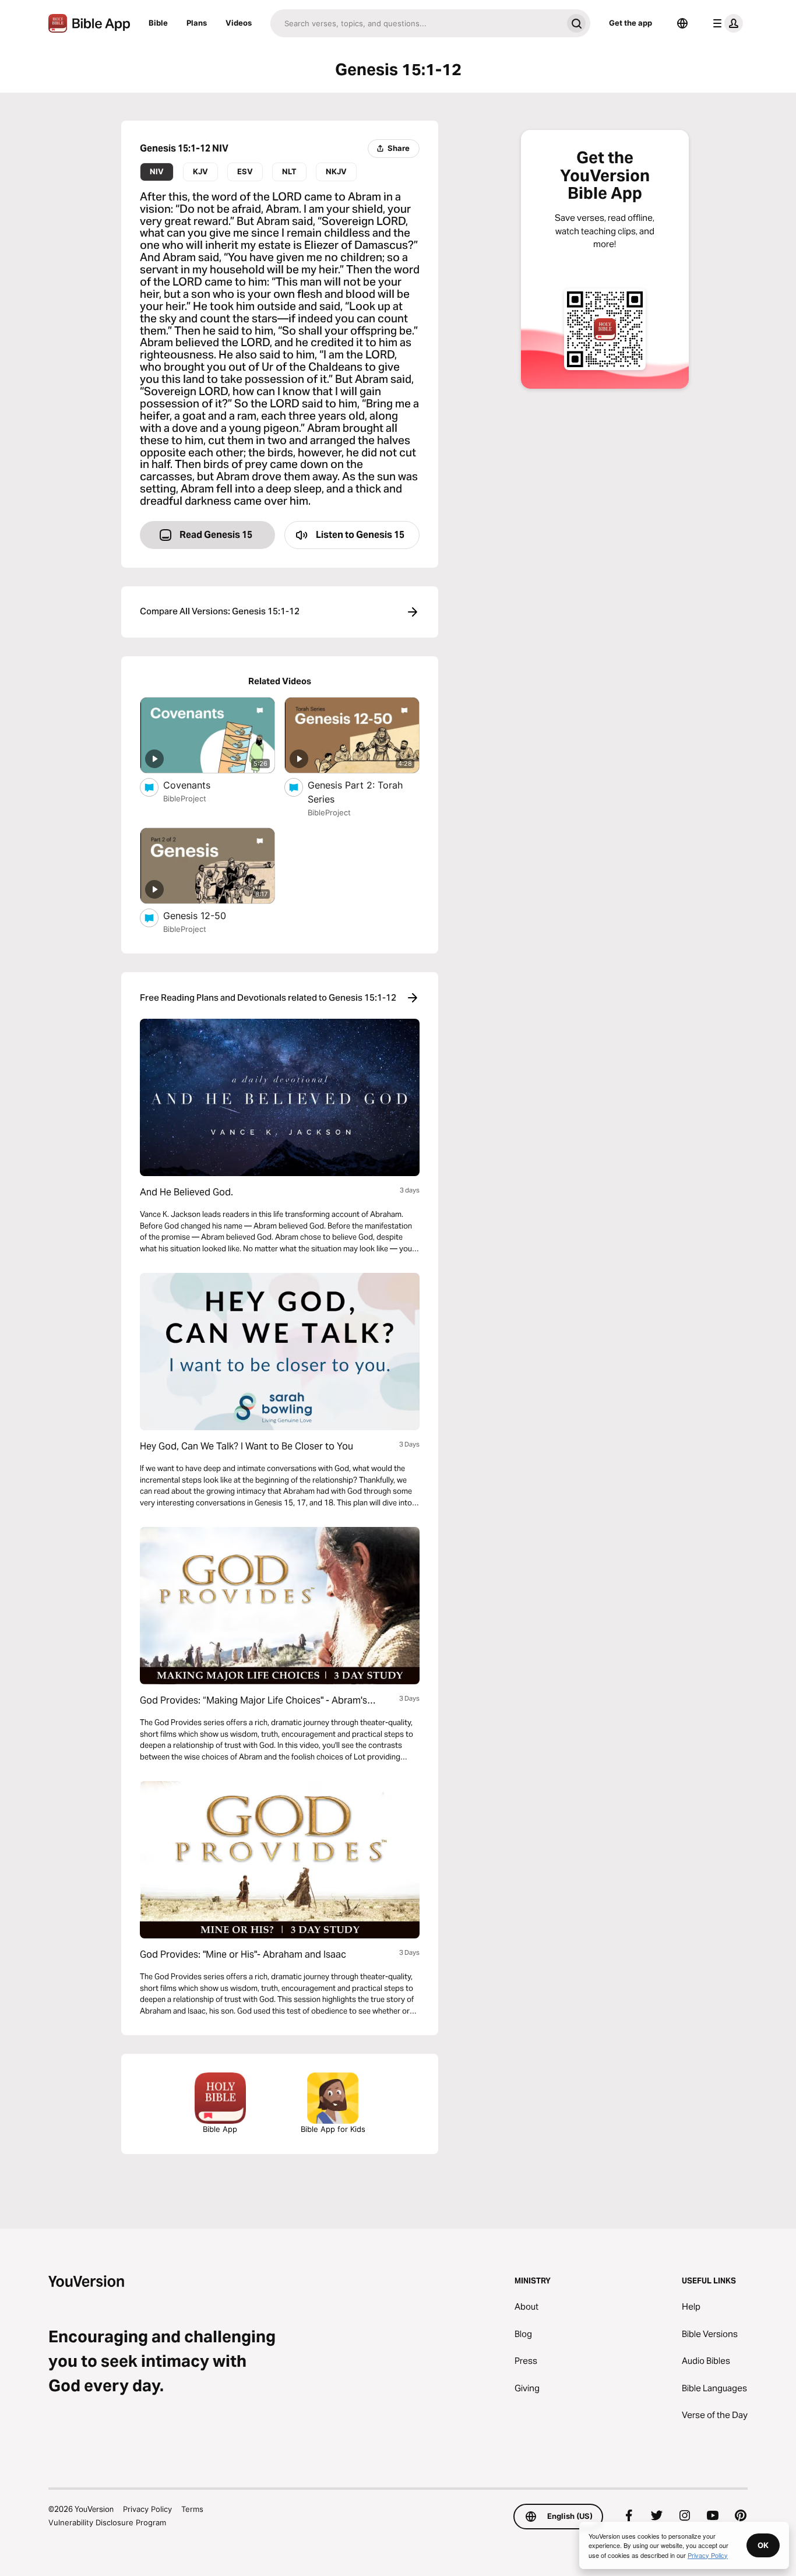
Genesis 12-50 (206, 915)
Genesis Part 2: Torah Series (355, 792)
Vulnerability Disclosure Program (107, 2522)
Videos (239, 23)
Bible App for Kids (333, 2129)
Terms (192, 2509)
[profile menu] (725, 23)
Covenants (199, 785)
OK (763, 2545)
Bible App (220, 2129)
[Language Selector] (682, 23)
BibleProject (185, 798)
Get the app (631, 23)
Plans (197, 23)
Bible (158, 23)
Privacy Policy (147, 2509)
